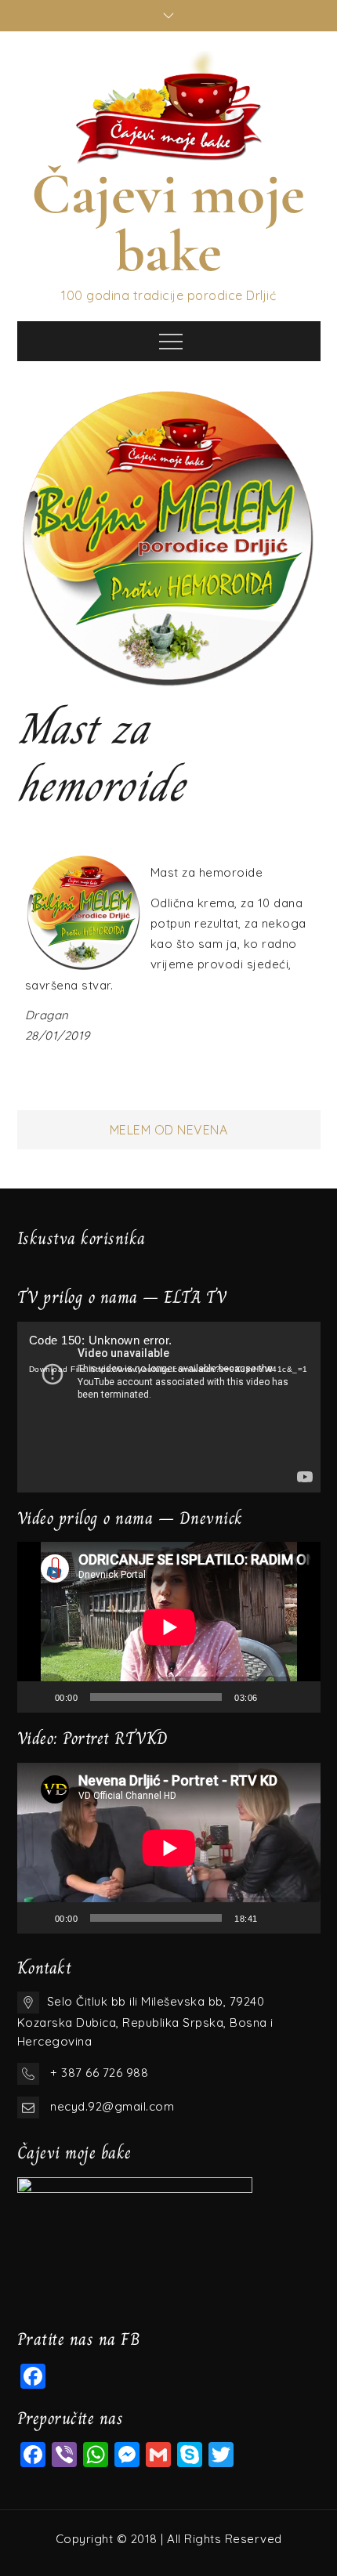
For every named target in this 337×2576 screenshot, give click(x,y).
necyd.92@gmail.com (112, 2106)
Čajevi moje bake (168, 223)
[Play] (38, 1697)
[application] (169, 1407)
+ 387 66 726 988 (99, 2073)
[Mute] (275, 1697)
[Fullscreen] (300, 1697)
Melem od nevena (169, 1130)
